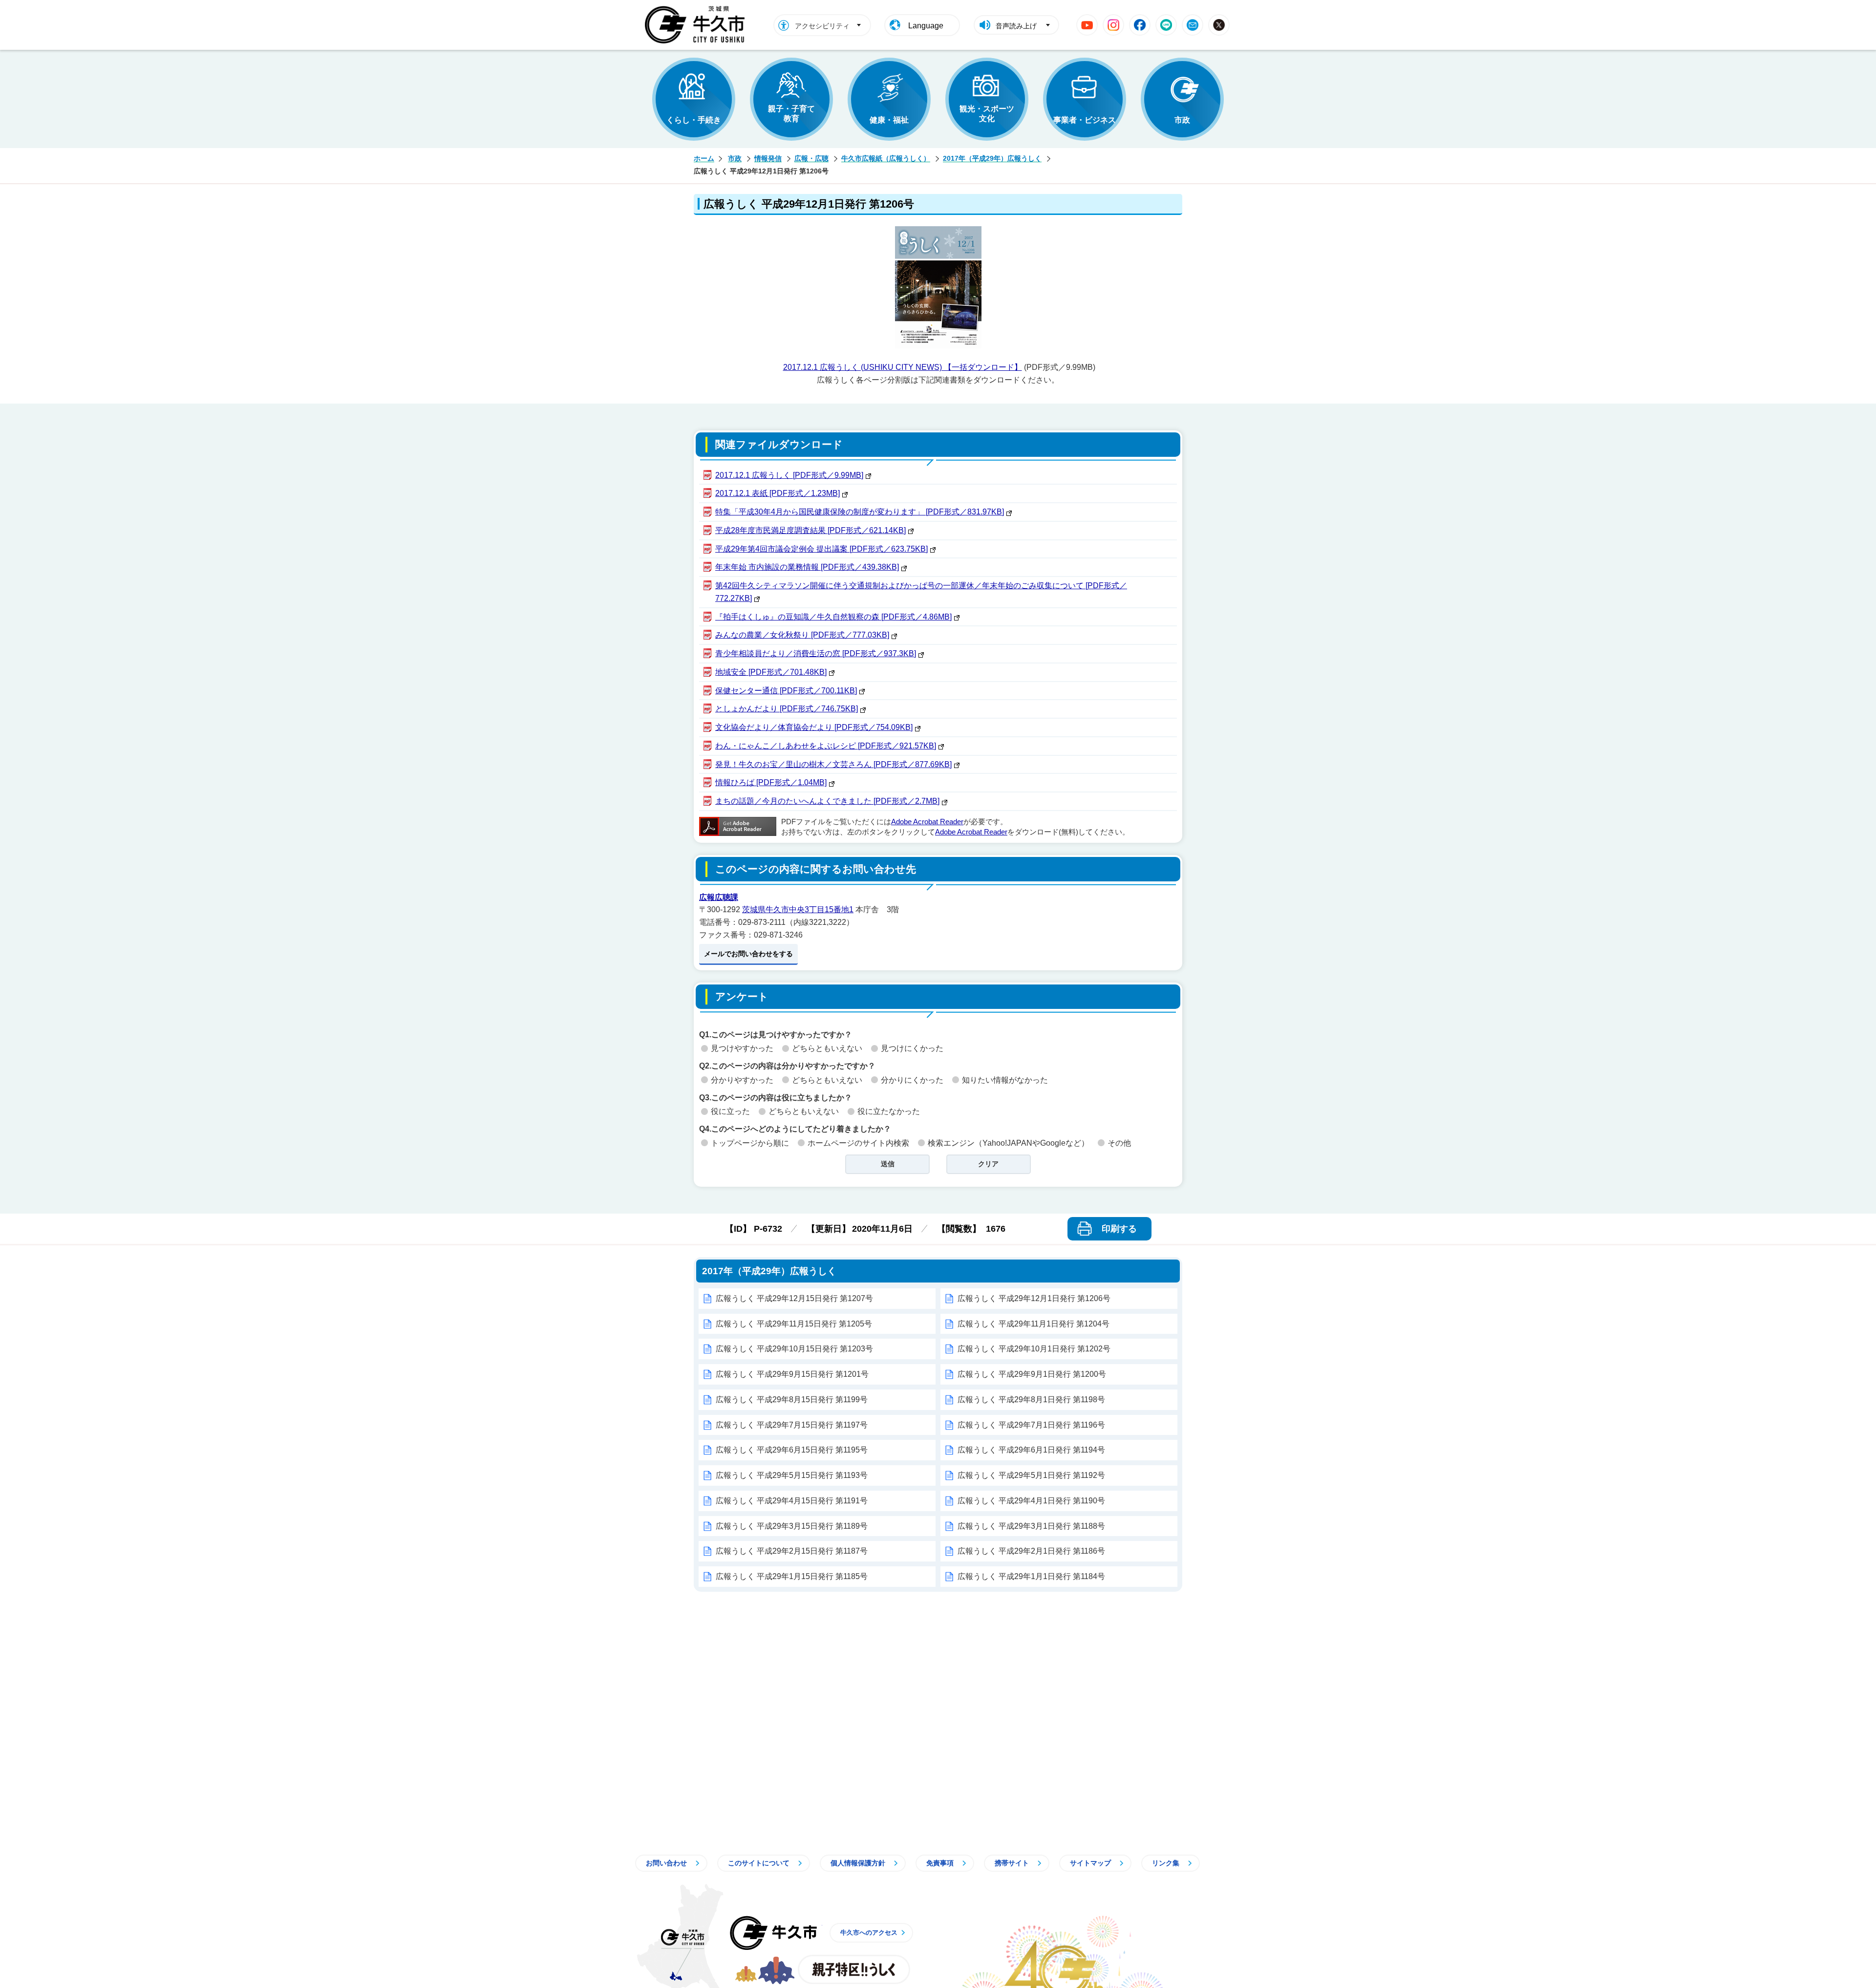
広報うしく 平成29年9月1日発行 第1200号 (1032, 1374)
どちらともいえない (827, 1048)
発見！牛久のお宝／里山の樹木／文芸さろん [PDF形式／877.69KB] (833, 764)
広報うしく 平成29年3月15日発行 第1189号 (792, 1526)
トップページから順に (750, 1143)
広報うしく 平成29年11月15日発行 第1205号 (794, 1324)
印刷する (1119, 1229)
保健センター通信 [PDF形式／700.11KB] (786, 691)
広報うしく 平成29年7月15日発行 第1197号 (792, 1425)
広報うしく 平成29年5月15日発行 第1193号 (792, 1475)
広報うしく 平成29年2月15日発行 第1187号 (792, 1551)
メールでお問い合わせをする (748, 954)
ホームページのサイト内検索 (858, 1143)
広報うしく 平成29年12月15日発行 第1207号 (794, 1298)
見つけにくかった (912, 1048)
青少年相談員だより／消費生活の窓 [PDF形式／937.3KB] (816, 653)
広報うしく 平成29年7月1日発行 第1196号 (1031, 1425)
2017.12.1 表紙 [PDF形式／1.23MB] (778, 493)
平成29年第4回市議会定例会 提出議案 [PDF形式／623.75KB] (821, 549)
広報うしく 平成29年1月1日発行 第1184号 (1031, 1576)
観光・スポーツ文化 (987, 114)
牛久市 (773, 1933)
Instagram (1113, 25)
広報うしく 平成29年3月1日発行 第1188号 (1031, 1526)
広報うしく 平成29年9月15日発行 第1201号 (792, 1374)
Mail (1193, 25)
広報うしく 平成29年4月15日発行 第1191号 (792, 1501)
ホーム (704, 158)
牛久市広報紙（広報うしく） (886, 158)
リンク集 (1166, 1863)
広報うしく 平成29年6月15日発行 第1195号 (792, 1450)
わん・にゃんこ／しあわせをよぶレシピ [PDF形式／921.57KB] (826, 746)
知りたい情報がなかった (1005, 1080)
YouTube (1087, 25)
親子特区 (854, 1969)
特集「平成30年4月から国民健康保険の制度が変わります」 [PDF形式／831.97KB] (860, 512)
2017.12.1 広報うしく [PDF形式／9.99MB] (789, 475)
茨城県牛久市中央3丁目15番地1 (798, 909)
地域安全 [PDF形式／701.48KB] (771, 672)
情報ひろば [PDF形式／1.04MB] (771, 782)
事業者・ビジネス (1085, 120)
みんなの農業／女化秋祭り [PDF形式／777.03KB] (802, 635)
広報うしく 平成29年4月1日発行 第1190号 (1031, 1501)
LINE (1166, 25)
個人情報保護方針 (858, 1863)
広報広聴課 (719, 897)
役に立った (730, 1111)
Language (926, 26)
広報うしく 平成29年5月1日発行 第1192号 (1031, 1475)
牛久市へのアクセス (869, 1933)
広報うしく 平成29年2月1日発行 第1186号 (1031, 1551)
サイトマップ (1090, 1863)
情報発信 (768, 158)
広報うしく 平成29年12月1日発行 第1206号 (1034, 1298)
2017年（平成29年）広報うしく (992, 158)
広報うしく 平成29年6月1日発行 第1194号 (1031, 1450)
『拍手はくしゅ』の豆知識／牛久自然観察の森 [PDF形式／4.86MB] (833, 617)
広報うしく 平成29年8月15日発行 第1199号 (792, 1400)
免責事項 (940, 1863)
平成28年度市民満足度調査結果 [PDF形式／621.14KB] (810, 530)
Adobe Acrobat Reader (927, 822)
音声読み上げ (1016, 26)
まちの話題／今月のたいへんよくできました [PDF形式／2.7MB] (827, 801)
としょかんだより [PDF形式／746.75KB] (787, 709)
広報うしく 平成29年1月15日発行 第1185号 (792, 1576)
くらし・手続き (694, 120)
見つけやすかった (742, 1048)
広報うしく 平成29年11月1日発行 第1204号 (1034, 1324)
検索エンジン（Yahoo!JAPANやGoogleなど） (1008, 1143)
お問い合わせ (666, 1863)
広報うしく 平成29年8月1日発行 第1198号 (1031, 1400)
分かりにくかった (912, 1080)
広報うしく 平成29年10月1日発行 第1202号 (1034, 1349)
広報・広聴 (811, 158)
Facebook (1140, 25)
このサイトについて (759, 1863)
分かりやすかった (742, 1080)
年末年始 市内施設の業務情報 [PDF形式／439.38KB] (807, 567)
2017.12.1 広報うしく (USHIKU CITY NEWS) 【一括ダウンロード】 (903, 367)
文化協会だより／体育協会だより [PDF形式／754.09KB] (814, 727)
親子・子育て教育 (791, 114)
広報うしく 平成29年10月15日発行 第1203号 (794, 1349)
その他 (1119, 1143)
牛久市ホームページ (697, 25)
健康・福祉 (889, 120)
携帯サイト (1012, 1863)
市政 (1182, 120)
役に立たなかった (889, 1111)
